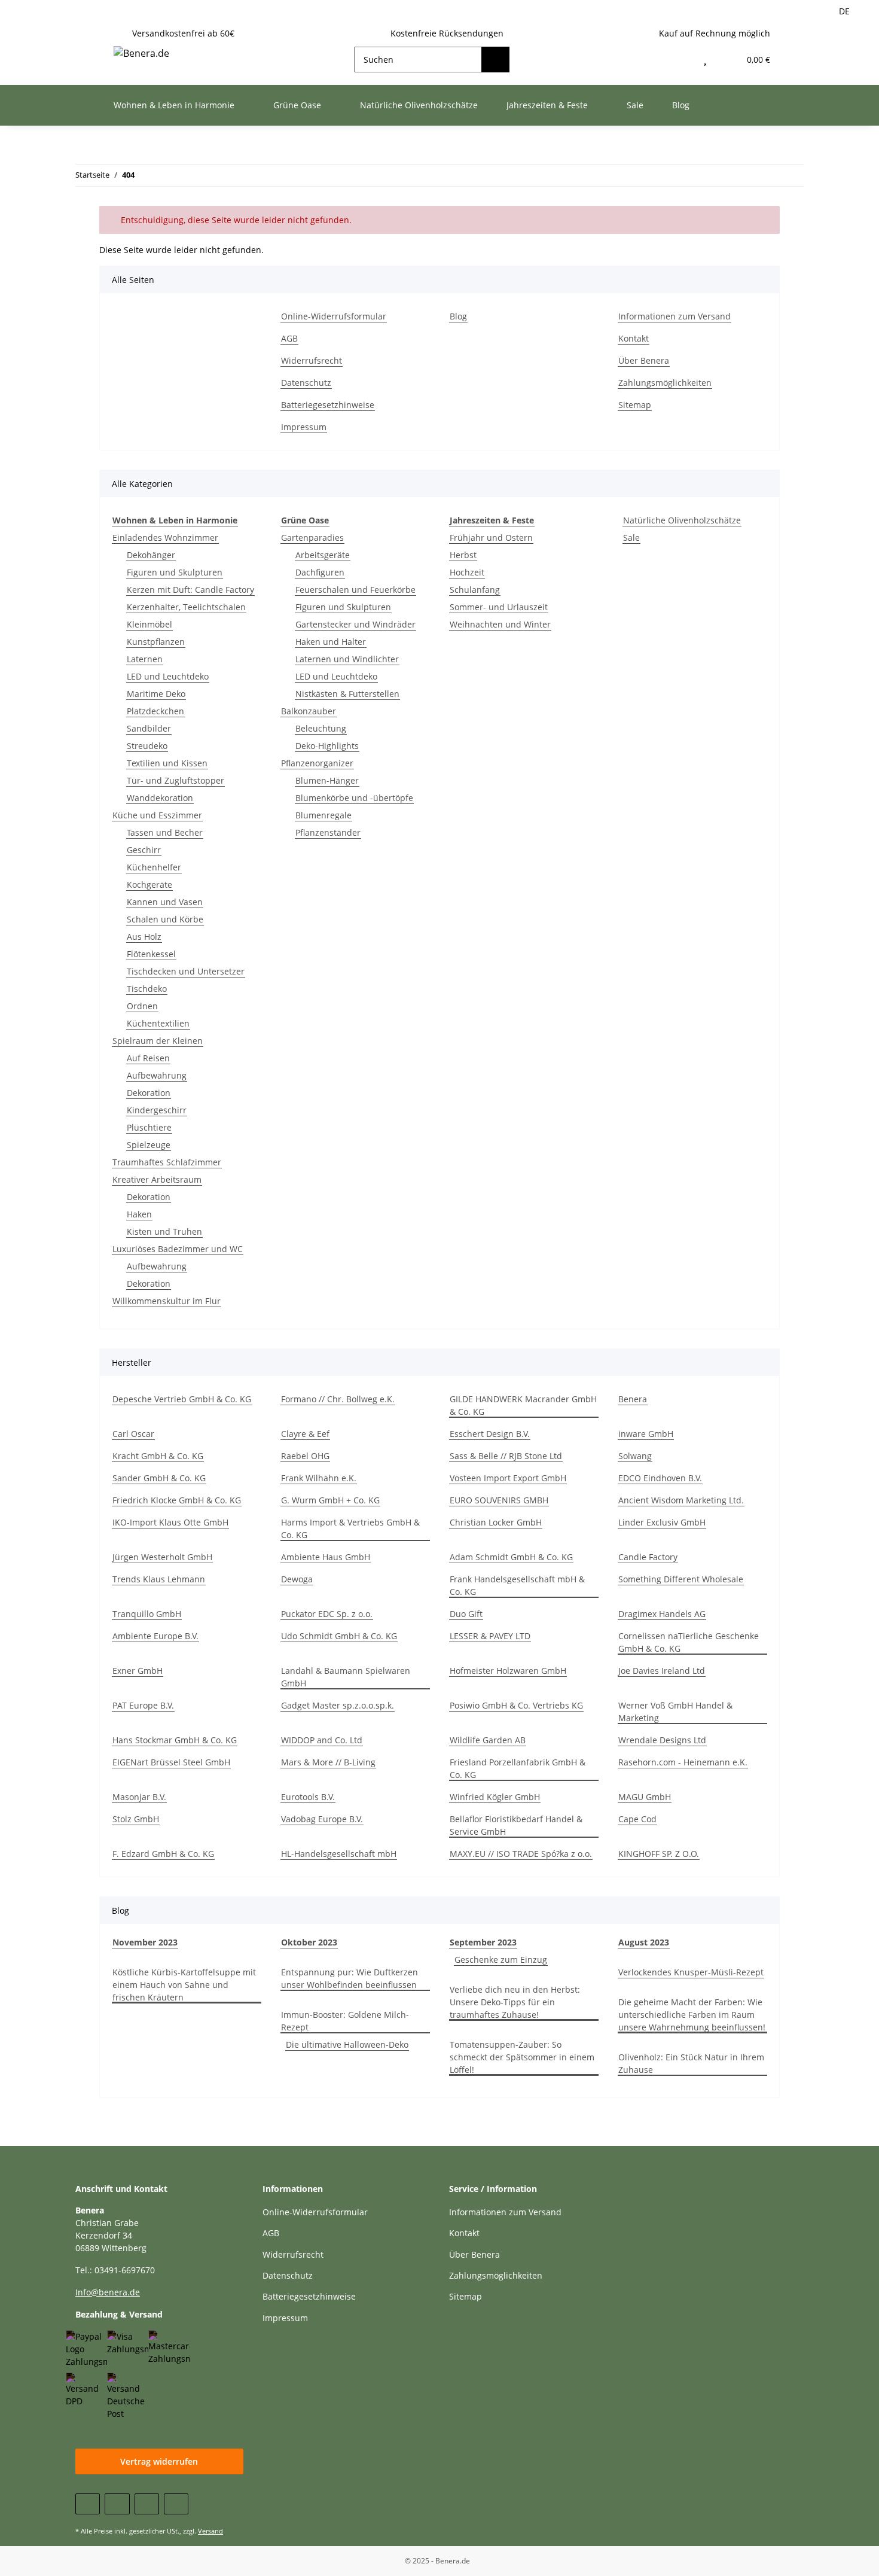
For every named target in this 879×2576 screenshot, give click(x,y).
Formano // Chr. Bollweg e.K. (338, 1399)
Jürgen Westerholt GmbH (162, 1557)
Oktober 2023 (309, 1942)
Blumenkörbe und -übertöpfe (354, 798)
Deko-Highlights (327, 746)
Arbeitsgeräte (323, 555)
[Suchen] (495, 60)
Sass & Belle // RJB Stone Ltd (506, 1456)
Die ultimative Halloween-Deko (347, 2044)
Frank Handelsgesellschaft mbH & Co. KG (517, 1585)
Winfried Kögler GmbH (495, 1797)
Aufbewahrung (157, 1075)
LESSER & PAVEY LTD (490, 1636)
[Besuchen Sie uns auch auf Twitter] (117, 2504)
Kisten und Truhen (164, 1231)
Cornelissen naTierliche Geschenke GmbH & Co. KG (689, 1642)
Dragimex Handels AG (662, 1614)
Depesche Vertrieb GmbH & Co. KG (182, 1399)
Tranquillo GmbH (147, 1614)
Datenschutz (306, 383)
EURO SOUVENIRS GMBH (499, 1500)
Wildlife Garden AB (488, 1740)
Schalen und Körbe (165, 919)
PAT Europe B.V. (143, 1705)
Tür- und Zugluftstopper (176, 780)
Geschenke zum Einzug (501, 1960)
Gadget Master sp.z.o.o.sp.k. (338, 1705)
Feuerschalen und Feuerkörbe (355, 590)
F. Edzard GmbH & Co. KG (163, 1854)
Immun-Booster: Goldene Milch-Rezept (345, 2021)
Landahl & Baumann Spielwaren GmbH (346, 1677)
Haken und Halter (331, 642)
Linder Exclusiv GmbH (662, 1522)
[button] (680, 60)
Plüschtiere (149, 1127)
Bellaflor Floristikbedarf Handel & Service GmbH (516, 1825)
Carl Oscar (133, 1434)
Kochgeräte (149, 884)
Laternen (145, 659)
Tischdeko (147, 989)
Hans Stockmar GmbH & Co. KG (175, 1740)
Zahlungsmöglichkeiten (665, 383)
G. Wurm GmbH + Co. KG (330, 1500)
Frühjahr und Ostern (491, 538)
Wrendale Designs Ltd (662, 1740)
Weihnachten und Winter (500, 624)
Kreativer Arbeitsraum (157, 1179)
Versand (210, 2531)
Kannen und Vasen (165, 902)
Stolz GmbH (136, 1819)
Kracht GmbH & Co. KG (158, 1456)
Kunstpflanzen (156, 642)
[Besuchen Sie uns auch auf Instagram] (176, 2504)
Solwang (635, 1456)
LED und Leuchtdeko (168, 676)
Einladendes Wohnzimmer (165, 538)
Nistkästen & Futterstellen (347, 694)
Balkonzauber (309, 711)
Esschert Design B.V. (490, 1434)
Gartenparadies (312, 538)
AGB (289, 338)
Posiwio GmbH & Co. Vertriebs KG (516, 1705)
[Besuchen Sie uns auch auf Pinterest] (147, 2504)
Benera (633, 1399)
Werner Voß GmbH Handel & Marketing (675, 1712)
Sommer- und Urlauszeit (499, 607)
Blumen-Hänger (327, 780)
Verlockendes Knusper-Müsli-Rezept (691, 1972)
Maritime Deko (156, 694)
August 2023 (644, 1942)
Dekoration (149, 1093)
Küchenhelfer (154, 867)
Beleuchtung (321, 728)
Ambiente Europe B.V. (155, 1636)
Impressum (304, 427)
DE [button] (844, 11)
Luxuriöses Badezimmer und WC (178, 1249)
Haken (139, 1214)
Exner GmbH (138, 1671)
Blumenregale (323, 815)
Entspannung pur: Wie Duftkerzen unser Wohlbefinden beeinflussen (350, 1978)
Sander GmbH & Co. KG (159, 1478)
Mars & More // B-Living (328, 1762)
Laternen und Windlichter (347, 659)
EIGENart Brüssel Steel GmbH (171, 1762)
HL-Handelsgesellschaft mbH (339, 1854)
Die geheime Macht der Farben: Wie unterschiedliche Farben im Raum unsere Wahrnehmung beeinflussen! (692, 2015)
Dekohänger (151, 555)
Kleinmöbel (149, 624)
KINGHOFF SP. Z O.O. (659, 1854)
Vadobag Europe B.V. (322, 1819)
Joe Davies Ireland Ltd (662, 1671)
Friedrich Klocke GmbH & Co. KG (177, 1500)
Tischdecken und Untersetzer (186, 971)
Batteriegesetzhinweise (328, 405)
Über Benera (644, 360)
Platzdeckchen (155, 711)
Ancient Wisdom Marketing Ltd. (681, 1500)
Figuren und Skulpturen (175, 572)
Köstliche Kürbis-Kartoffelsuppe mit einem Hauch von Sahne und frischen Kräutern (184, 1985)
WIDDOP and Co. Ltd (322, 1740)
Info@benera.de (108, 2292)
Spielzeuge (149, 1145)
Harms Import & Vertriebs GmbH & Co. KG (350, 1528)
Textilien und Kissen (167, 763)
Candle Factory (648, 1557)
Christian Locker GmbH (496, 1522)
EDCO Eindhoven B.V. (660, 1478)
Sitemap (635, 405)
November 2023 (145, 1942)
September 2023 (483, 1942)
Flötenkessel (151, 954)
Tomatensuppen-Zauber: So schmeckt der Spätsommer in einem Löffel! (522, 2057)
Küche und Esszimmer (157, 815)
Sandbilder (149, 728)
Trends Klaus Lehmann (159, 1579)
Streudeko (147, 746)
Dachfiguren (320, 572)
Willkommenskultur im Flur (167, 1301)
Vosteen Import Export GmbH (508, 1478)
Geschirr (144, 850)
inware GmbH (646, 1434)
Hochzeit (467, 572)
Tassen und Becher (165, 832)
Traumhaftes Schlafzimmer (167, 1162)
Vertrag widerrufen (159, 2461)
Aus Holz (144, 937)
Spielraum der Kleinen (158, 1041)
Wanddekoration (160, 798)
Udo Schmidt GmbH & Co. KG (339, 1636)
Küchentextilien (158, 1023)
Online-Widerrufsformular (334, 316)
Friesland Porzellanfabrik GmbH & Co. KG (518, 1768)
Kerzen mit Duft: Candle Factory (190, 590)
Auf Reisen (148, 1058)
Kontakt (634, 338)
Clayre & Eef (305, 1434)
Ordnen (142, 1006)
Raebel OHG (305, 1456)
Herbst (463, 555)
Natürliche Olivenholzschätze (682, 520)
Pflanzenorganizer (317, 763)
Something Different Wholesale (681, 1579)
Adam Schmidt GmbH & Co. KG (511, 1557)
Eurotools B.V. (308, 1797)
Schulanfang (475, 590)
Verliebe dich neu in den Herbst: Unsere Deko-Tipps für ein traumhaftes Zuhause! (515, 2002)
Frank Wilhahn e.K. (319, 1478)
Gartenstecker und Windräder (355, 624)
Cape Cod (637, 1819)
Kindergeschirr (157, 1110)
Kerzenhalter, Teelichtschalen (186, 607)
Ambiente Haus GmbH (326, 1557)
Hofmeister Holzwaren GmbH (508, 1671)
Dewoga (297, 1579)
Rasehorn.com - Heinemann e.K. (683, 1762)
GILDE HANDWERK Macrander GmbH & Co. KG (523, 1405)
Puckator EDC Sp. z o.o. (327, 1614)
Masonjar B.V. (139, 1797)
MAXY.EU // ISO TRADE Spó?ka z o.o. (521, 1854)
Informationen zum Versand (674, 316)
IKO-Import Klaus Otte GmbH (170, 1522)
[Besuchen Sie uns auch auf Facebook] (88, 2504)
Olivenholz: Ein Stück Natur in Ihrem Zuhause (691, 2063)
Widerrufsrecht (312, 360)
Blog (681, 105)
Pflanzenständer (328, 832)
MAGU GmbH (645, 1797)
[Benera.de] (141, 53)
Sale (631, 538)
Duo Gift (466, 1614)
